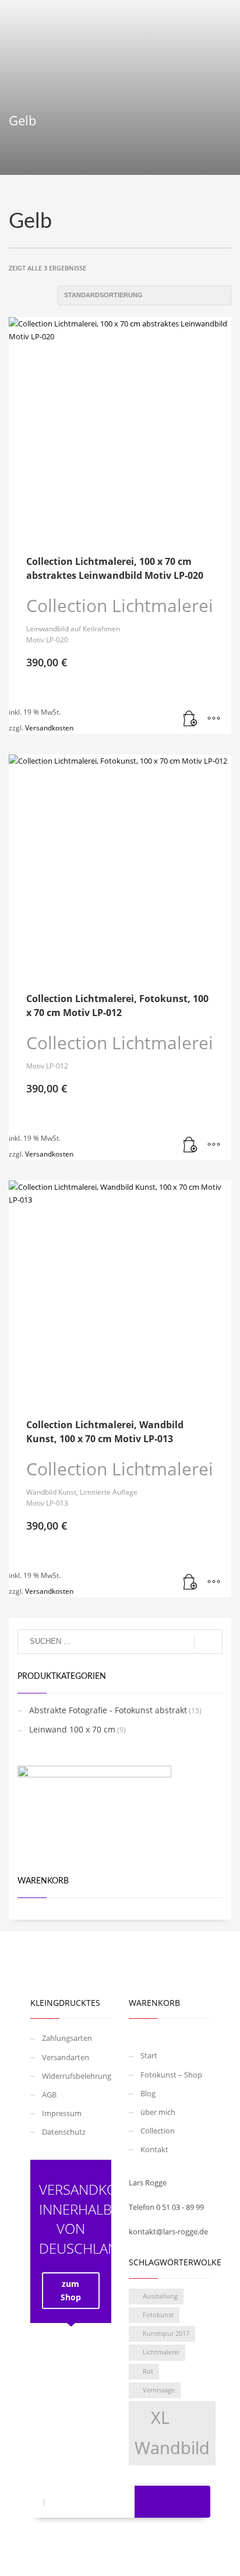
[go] (208, 1642)
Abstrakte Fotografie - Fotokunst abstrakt (108, 1710)
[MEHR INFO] (214, 719)
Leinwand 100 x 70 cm (72, 1729)
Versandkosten (49, 728)
